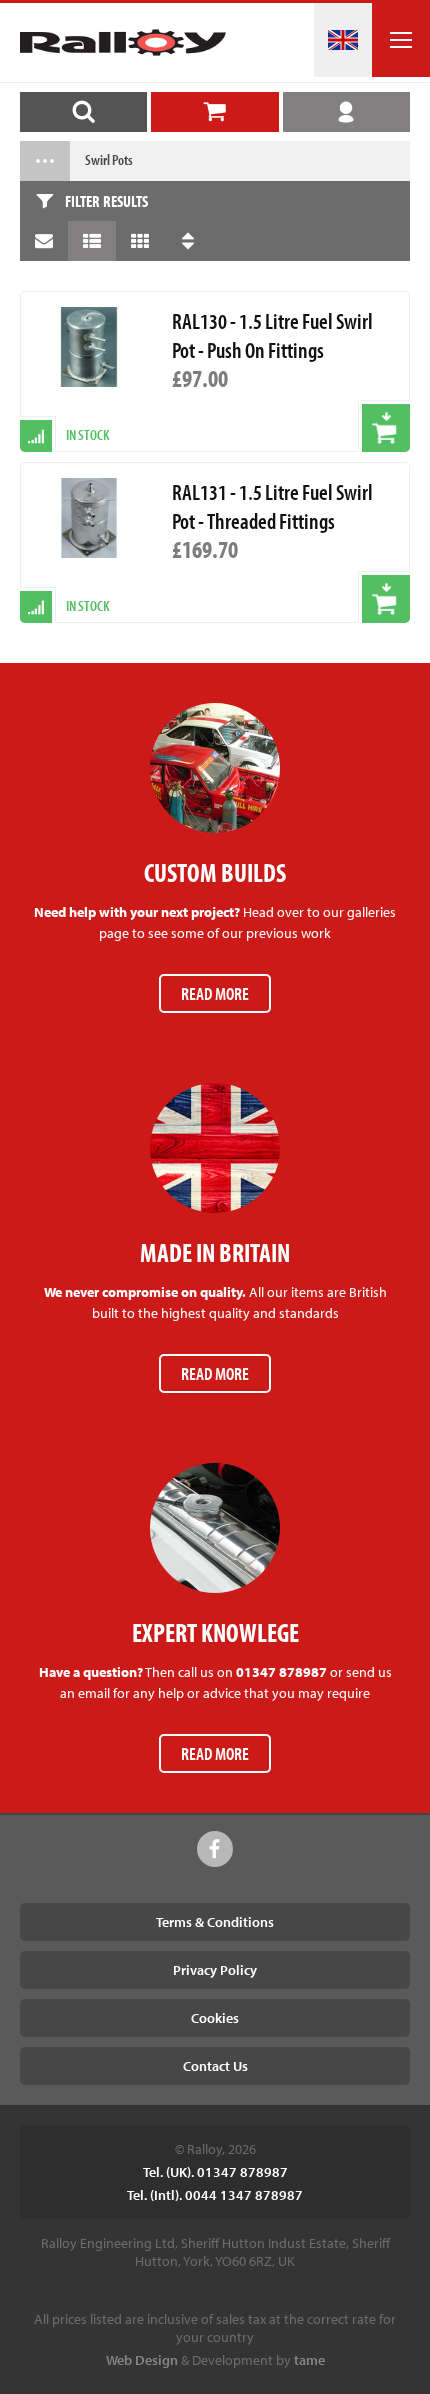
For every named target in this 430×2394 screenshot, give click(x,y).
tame (309, 2360)
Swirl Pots (109, 159)
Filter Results (106, 201)
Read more (215, 993)
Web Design (142, 2360)
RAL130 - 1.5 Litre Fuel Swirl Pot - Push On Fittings (272, 335)
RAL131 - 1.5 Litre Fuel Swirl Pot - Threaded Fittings (272, 506)
